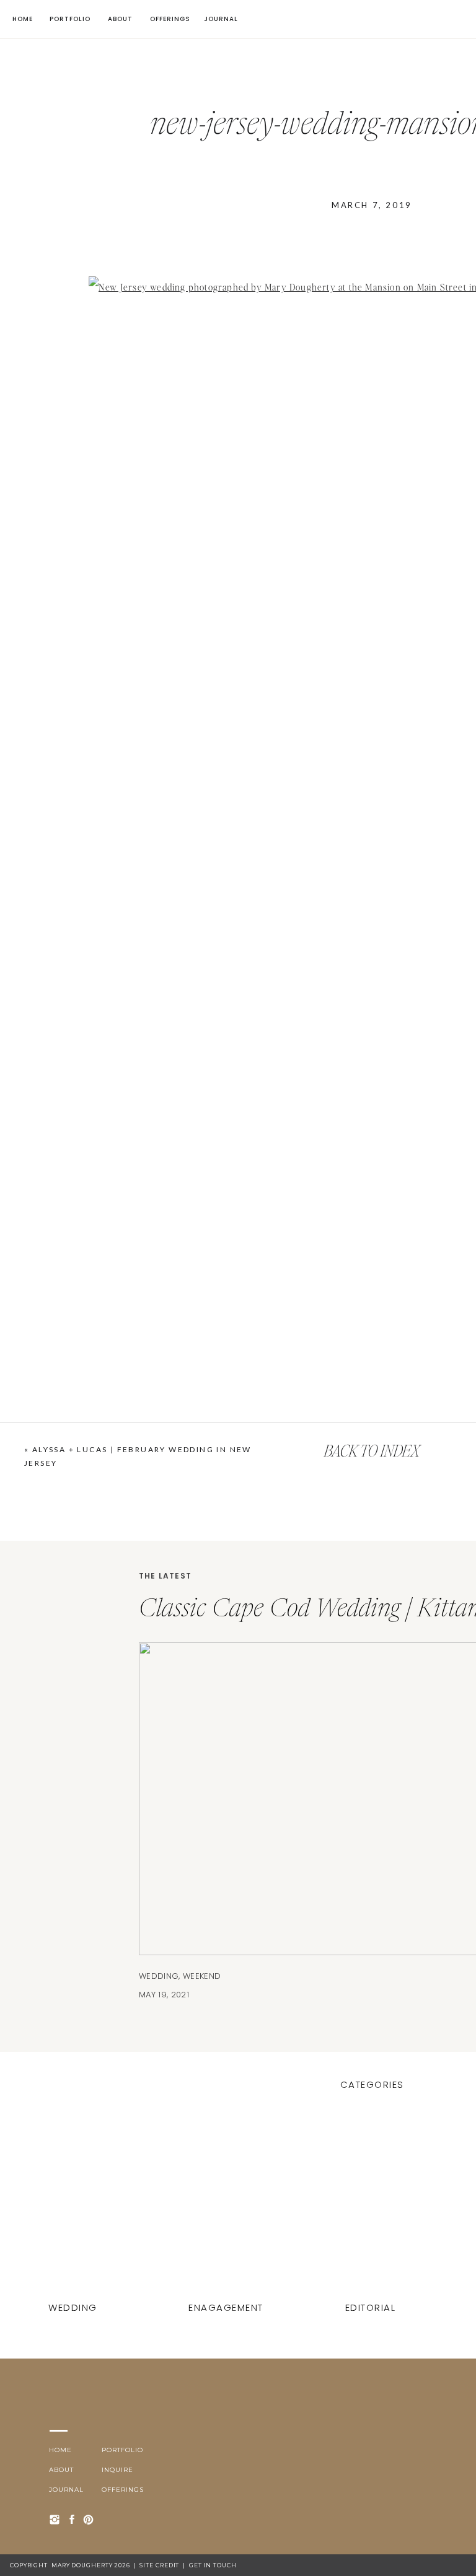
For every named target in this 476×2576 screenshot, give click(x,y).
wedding (159, 1976)
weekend (202, 1976)
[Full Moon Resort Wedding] (372, 2207)
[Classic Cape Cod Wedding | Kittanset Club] (74, 2207)
